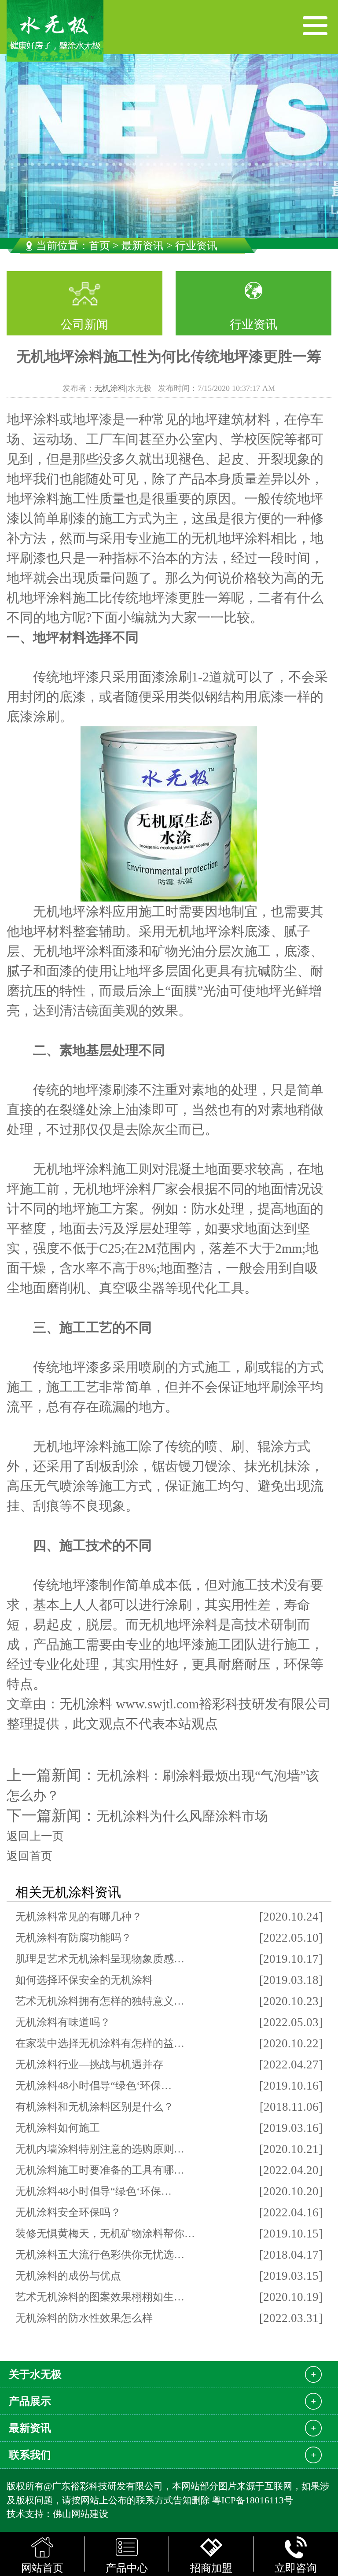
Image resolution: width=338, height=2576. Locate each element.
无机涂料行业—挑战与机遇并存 (89, 2064)
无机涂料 (110, 388)
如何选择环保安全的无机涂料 (84, 1980)
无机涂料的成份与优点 (68, 2276)
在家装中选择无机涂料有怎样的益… (100, 2043)
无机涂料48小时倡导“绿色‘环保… (94, 2086)
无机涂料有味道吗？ (63, 2022)
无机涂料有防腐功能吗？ (73, 1938)
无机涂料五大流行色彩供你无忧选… (100, 2255)
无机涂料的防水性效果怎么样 (84, 2318)
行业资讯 (253, 324)
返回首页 (29, 1856)
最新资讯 (143, 246)
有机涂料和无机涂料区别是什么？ (95, 2107)
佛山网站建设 (81, 2514)
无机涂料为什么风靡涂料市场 (182, 1816)
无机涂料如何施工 (58, 2128)
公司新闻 (84, 324)
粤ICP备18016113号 (253, 2500)
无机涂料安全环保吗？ (68, 2212)
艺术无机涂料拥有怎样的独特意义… (100, 2001)
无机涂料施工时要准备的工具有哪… (100, 2170)
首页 (99, 246)
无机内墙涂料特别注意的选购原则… (100, 2149)
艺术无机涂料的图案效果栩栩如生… (100, 2297)
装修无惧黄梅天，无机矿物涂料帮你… (105, 2234)
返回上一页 (35, 1836)
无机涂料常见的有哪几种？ (79, 1917)
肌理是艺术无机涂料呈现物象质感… (100, 1959)
